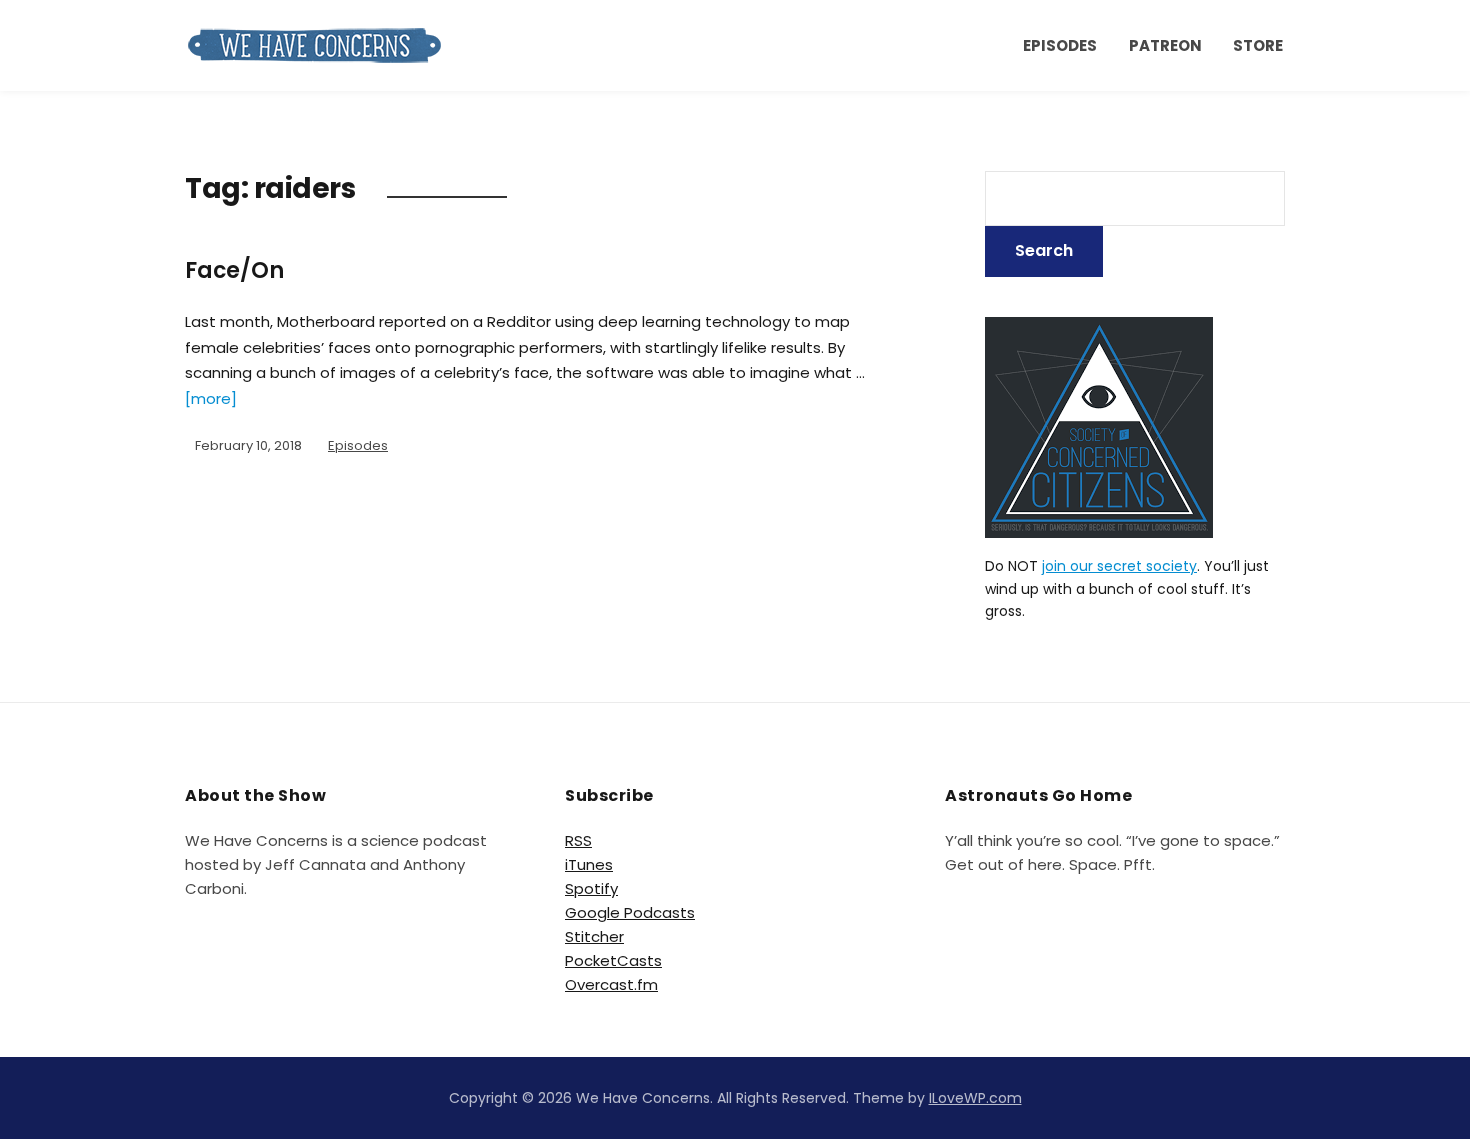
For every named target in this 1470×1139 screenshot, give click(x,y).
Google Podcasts (630, 912)
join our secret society (1119, 566)
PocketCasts (613, 960)
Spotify (591, 888)
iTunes (589, 864)
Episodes (1060, 45)
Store (1258, 45)
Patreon (1165, 45)
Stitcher (594, 936)
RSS (578, 840)
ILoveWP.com (975, 1098)
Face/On (234, 270)
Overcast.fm (611, 984)
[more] (211, 398)
